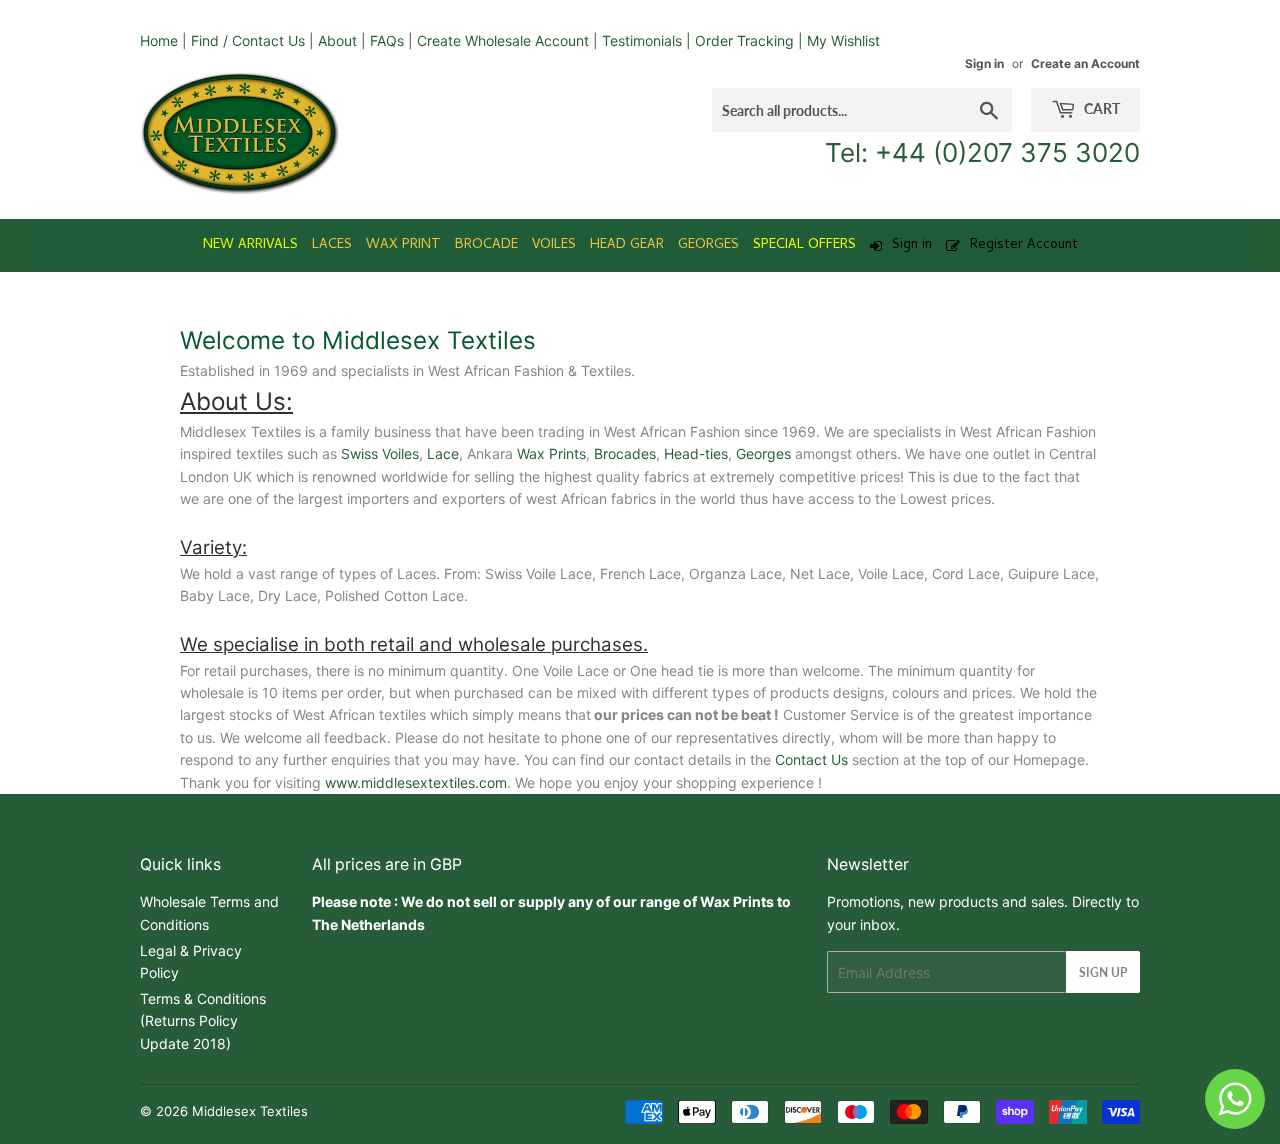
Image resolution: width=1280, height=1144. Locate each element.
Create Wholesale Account (503, 40)
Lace (443, 453)
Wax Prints (551, 453)
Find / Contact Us (248, 40)
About (337, 40)
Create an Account (1085, 63)
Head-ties (696, 453)
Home (159, 40)
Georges (763, 453)
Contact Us (811, 759)
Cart (1100, 108)
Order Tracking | (751, 40)
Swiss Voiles (380, 453)
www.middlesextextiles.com (416, 782)
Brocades (625, 453)
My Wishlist (843, 40)
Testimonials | (646, 40)
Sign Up (1103, 972)
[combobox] (862, 110)
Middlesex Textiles (250, 1111)
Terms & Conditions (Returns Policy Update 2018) (203, 1021)
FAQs (387, 40)
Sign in (984, 63)
